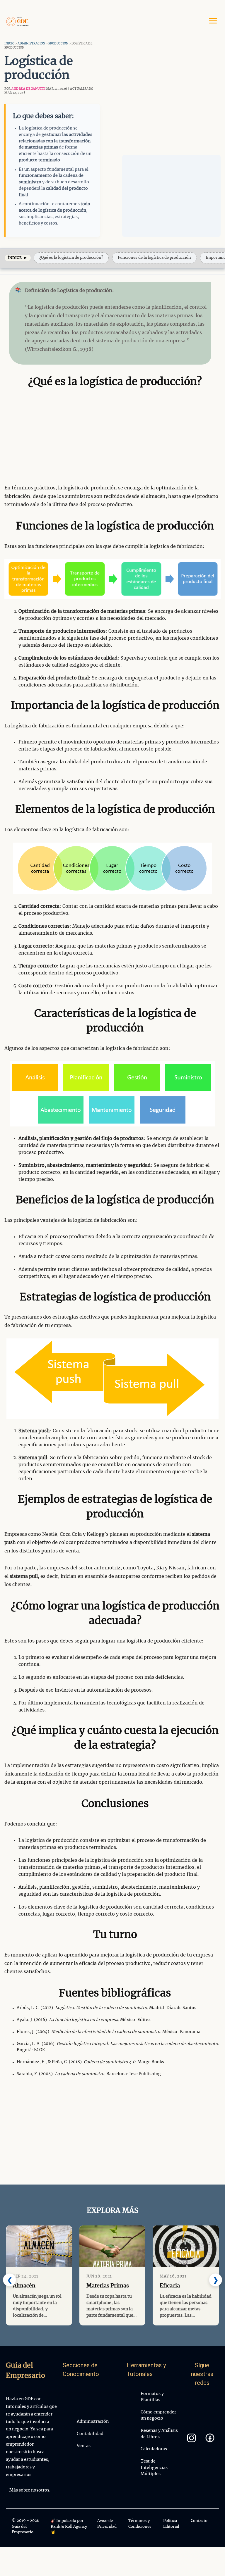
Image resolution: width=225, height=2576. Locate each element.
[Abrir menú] (213, 21)
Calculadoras (154, 2449)
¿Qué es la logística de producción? (71, 258)
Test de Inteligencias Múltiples (154, 2468)
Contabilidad (90, 2434)
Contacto (199, 2521)
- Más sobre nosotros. (28, 2490)
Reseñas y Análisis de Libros (159, 2434)
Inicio (9, 44)
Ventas (84, 2446)
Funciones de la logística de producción (154, 258)
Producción (58, 44)
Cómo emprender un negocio (158, 2415)
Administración (31, 44)
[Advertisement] (171, 196)
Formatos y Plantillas (152, 2397)
